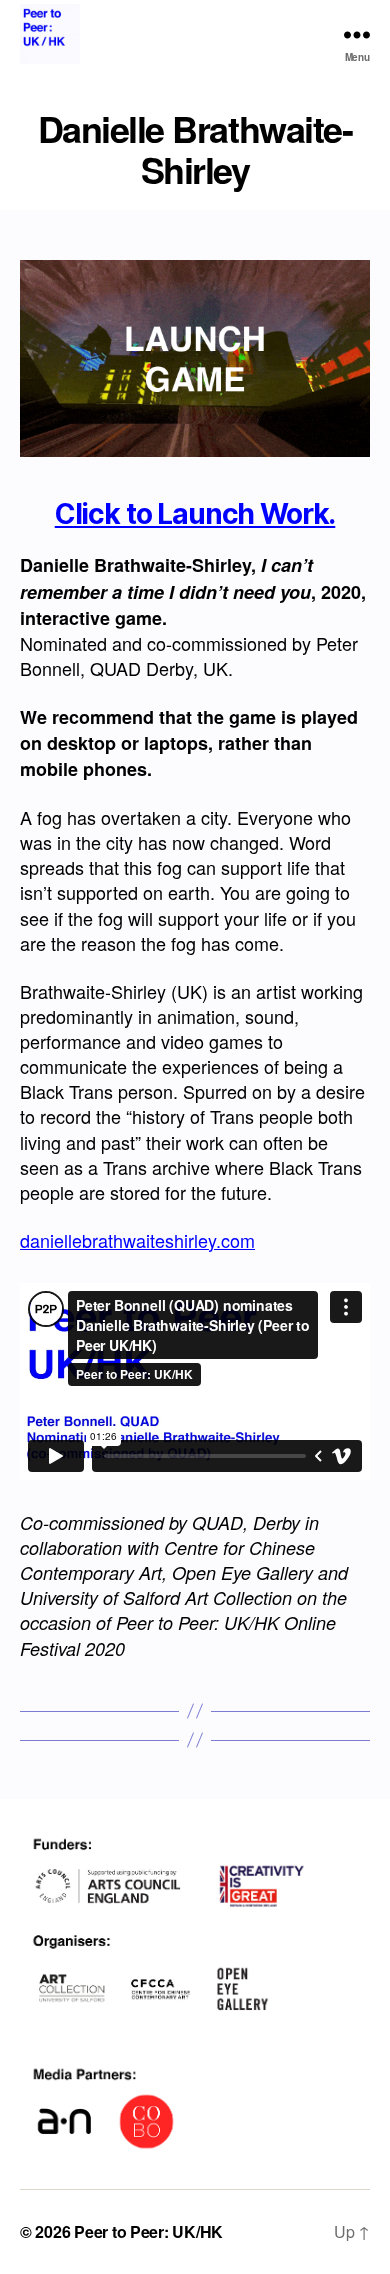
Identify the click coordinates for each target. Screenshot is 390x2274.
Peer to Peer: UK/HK (148, 2231)
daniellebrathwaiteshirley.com (137, 1240)
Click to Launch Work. (195, 514)
